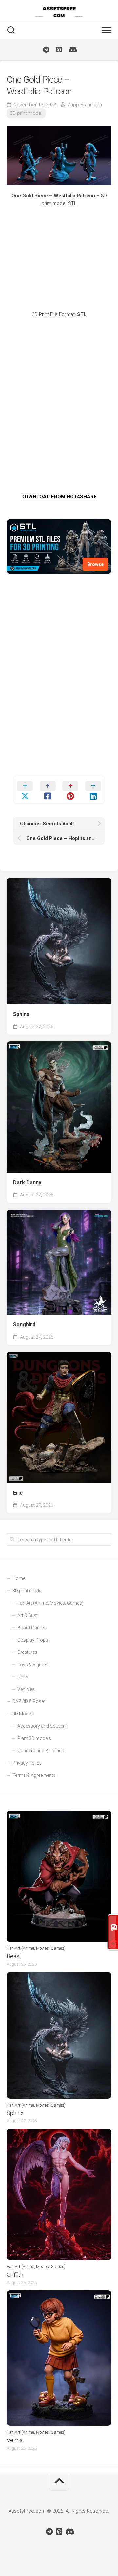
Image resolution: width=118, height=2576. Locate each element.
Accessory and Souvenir (43, 1726)
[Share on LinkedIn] (93, 790)
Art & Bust (28, 1615)
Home (19, 1578)
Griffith (15, 2275)
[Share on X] (25, 790)
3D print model (26, 113)
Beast (14, 1956)
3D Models (23, 1714)
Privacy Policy (27, 1763)
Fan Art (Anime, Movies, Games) (50, 1603)
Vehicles (26, 1689)
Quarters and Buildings (41, 1751)
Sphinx (21, 1014)
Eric (18, 1493)
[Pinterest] (59, 50)
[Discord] (72, 50)
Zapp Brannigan (85, 105)
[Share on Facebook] (48, 790)
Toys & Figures (33, 1665)
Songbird (24, 1325)
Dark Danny (27, 1183)
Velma (15, 2440)
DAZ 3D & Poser (29, 1701)
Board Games (32, 1628)
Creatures (27, 1652)
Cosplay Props (33, 1640)
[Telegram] (46, 50)
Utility (23, 1677)
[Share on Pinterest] (70, 790)
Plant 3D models (34, 1738)
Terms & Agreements (34, 1775)
